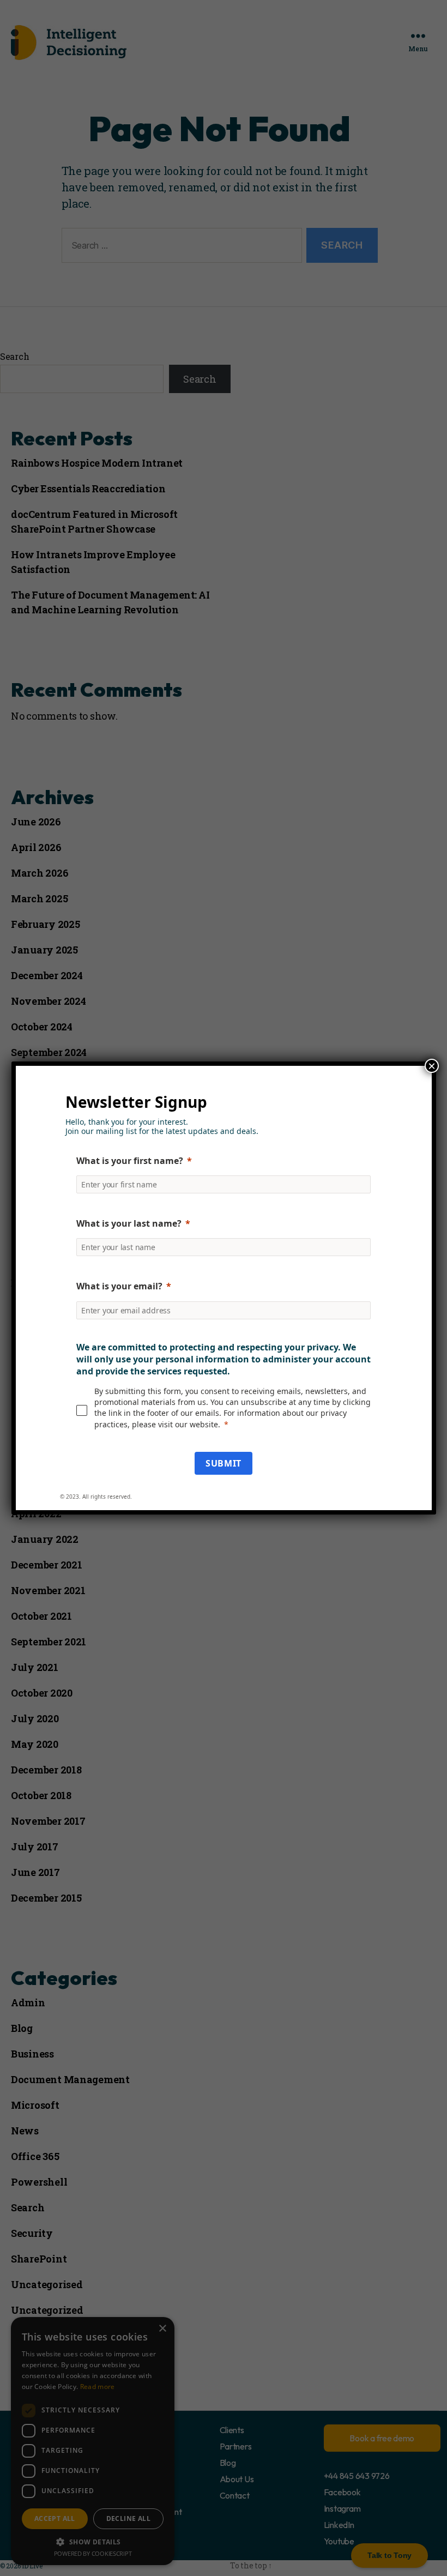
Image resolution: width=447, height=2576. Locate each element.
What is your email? (119, 1286)
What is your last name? (129, 1223)
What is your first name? (130, 1161)
